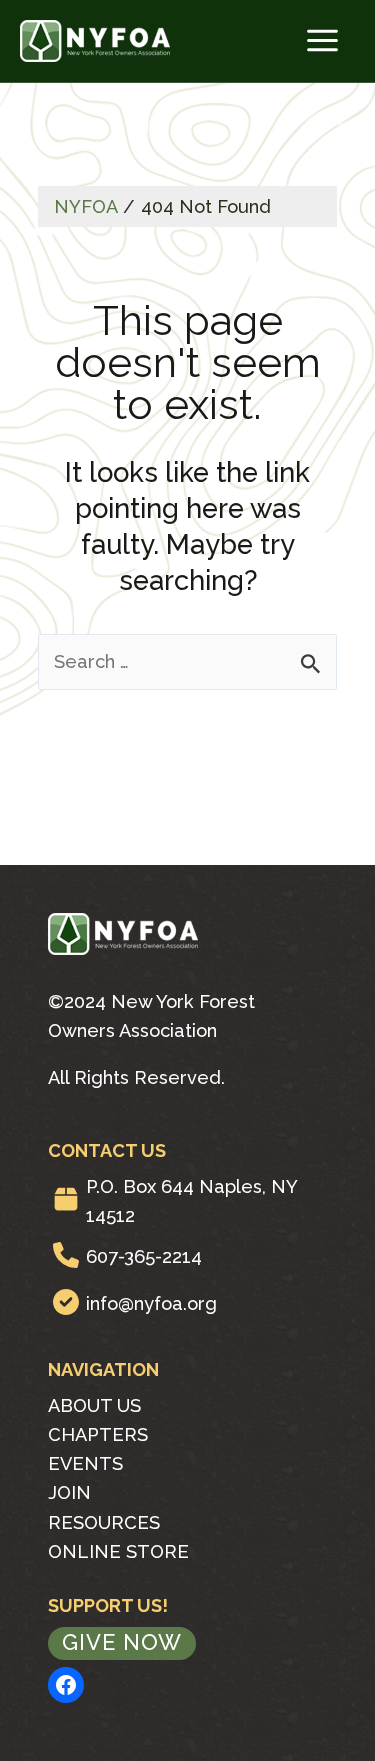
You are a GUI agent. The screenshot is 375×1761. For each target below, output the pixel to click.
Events (85, 1463)
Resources (104, 1522)
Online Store (118, 1551)
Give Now (122, 1642)
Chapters (98, 1434)
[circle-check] (66, 1302)
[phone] (66, 1255)
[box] (66, 1199)
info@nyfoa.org (151, 1303)
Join (69, 1492)
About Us (94, 1405)
